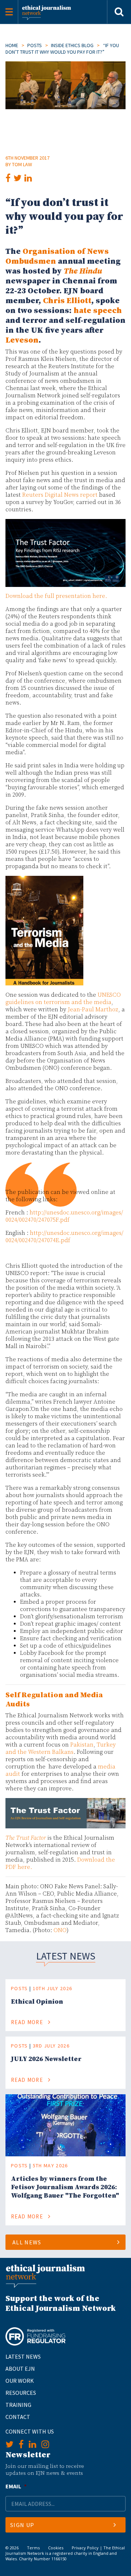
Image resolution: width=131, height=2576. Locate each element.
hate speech (98, 311)
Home (12, 45)
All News (27, 2242)
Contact (18, 2417)
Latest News (23, 2356)
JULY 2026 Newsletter (46, 2059)
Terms (33, 2548)
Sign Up (22, 2525)
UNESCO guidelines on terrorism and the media (63, 999)
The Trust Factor (26, 1838)
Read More (28, 2022)
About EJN (20, 2369)
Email (16, 2486)
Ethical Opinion (37, 2002)
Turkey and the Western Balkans (61, 1748)
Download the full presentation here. (56, 596)
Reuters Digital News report (60, 495)
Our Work (20, 2381)
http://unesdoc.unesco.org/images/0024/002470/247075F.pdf (64, 1216)
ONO (60, 1930)
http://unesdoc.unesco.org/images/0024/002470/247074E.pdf (64, 1237)
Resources (21, 2393)
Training (18, 2405)
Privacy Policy (85, 2548)
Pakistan (82, 1745)
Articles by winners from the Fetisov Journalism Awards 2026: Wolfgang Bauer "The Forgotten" (65, 2187)
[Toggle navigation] (9, 12)
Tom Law (22, 164)
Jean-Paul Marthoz (93, 1010)
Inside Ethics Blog (72, 45)
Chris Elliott (67, 301)
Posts (35, 45)
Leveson (22, 340)
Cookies (56, 2548)
